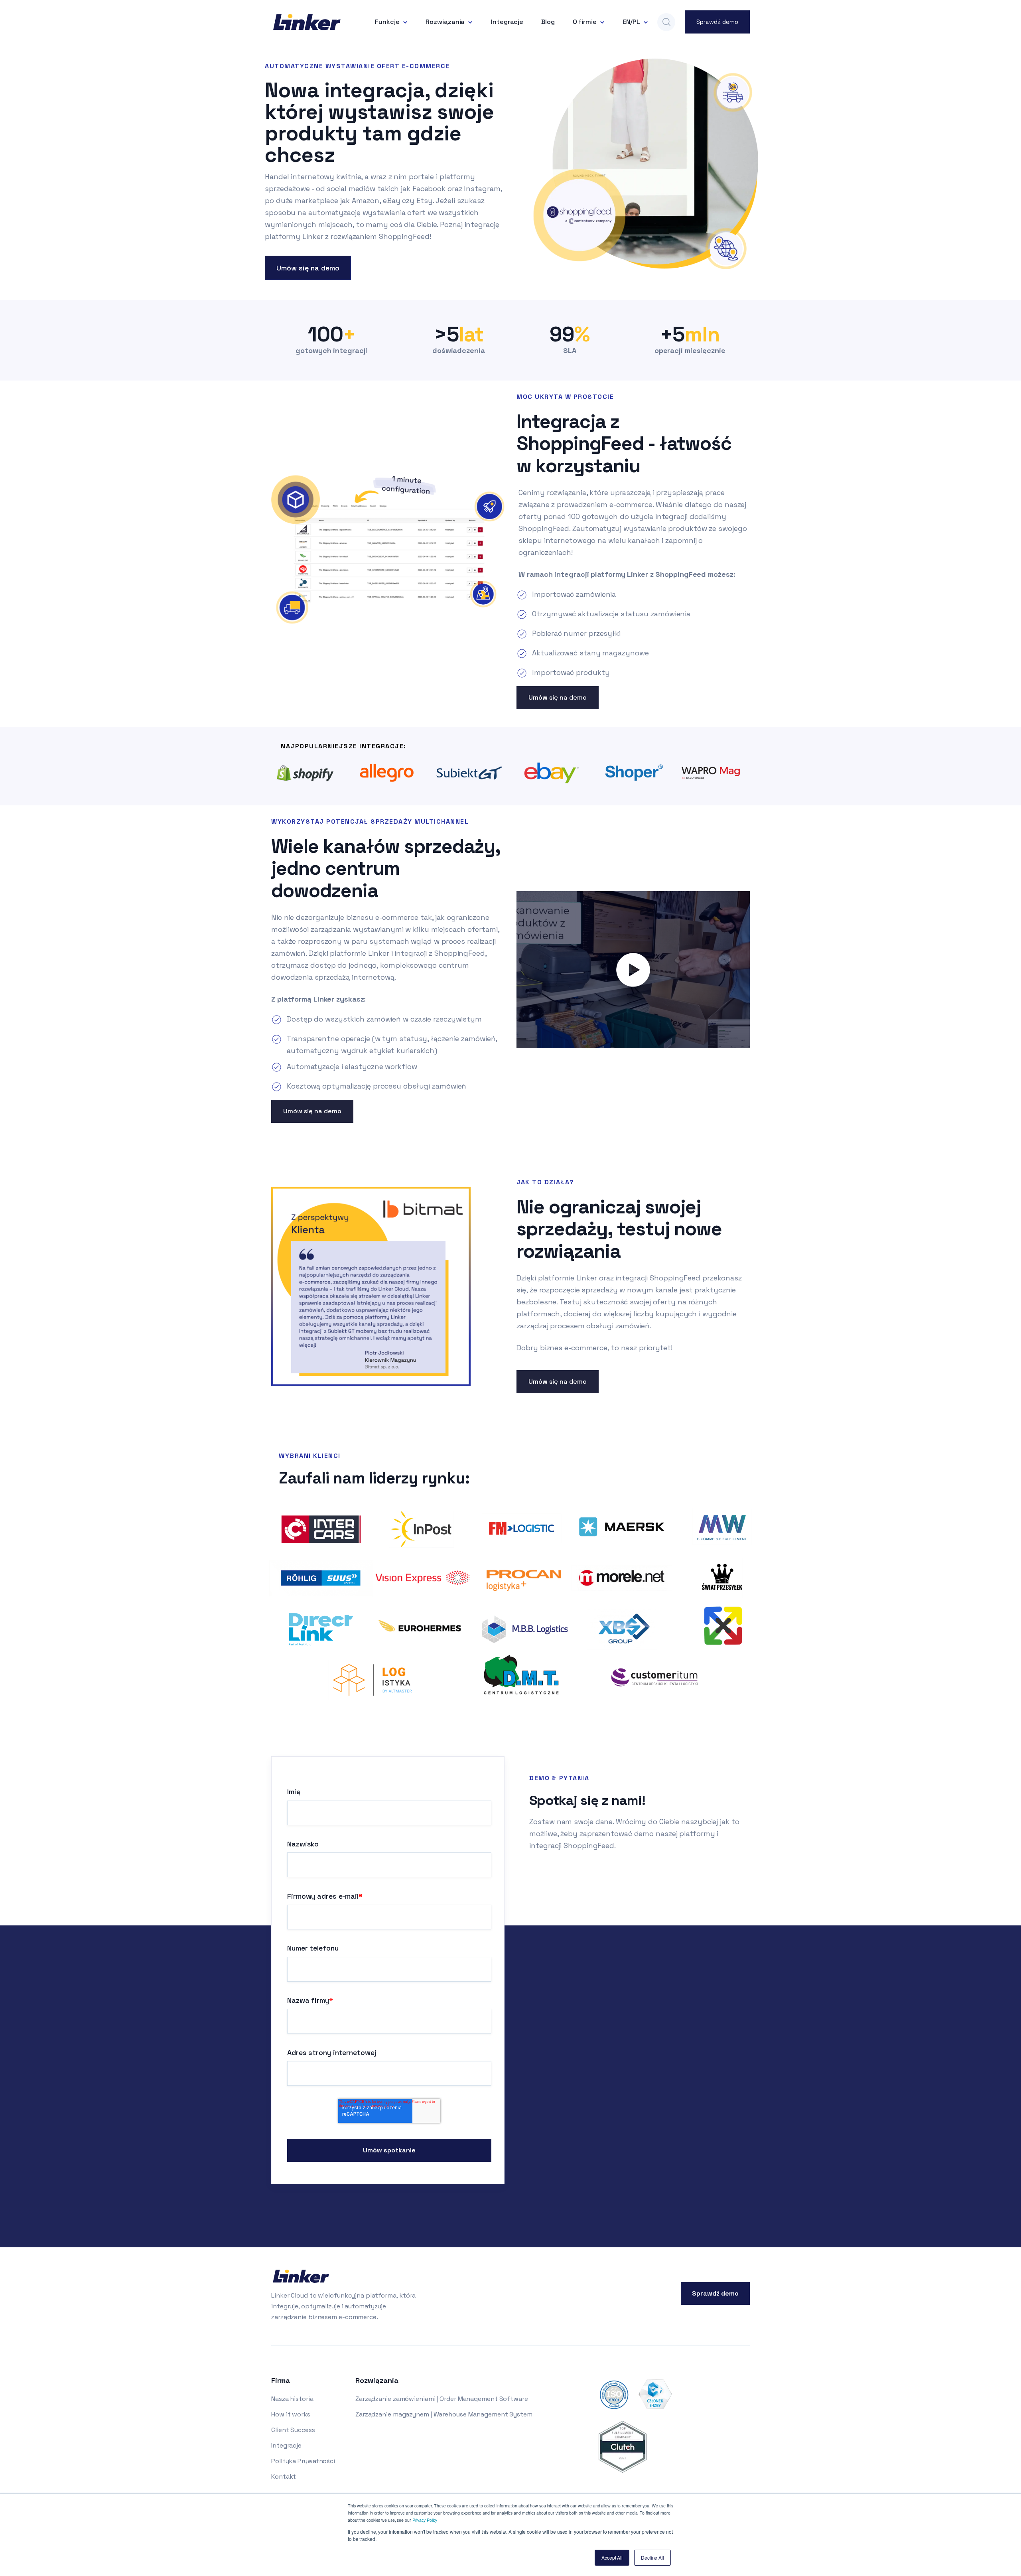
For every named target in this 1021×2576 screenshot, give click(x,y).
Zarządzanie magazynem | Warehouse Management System (444, 2414)
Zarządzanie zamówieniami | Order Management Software (442, 2399)
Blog (548, 22)
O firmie (585, 22)
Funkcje (387, 22)
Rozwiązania (445, 22)
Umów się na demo (308, 268)
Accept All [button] (612, 2557)
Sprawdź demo (717, 22)
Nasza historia (292, 2399)
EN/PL (632, 22)
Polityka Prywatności (303, 2461)
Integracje (507, 22)
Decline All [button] (652, 2557)
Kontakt (284, 2476)
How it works (291, 2414)
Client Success (293, 2430)
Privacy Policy (425, 2520)
